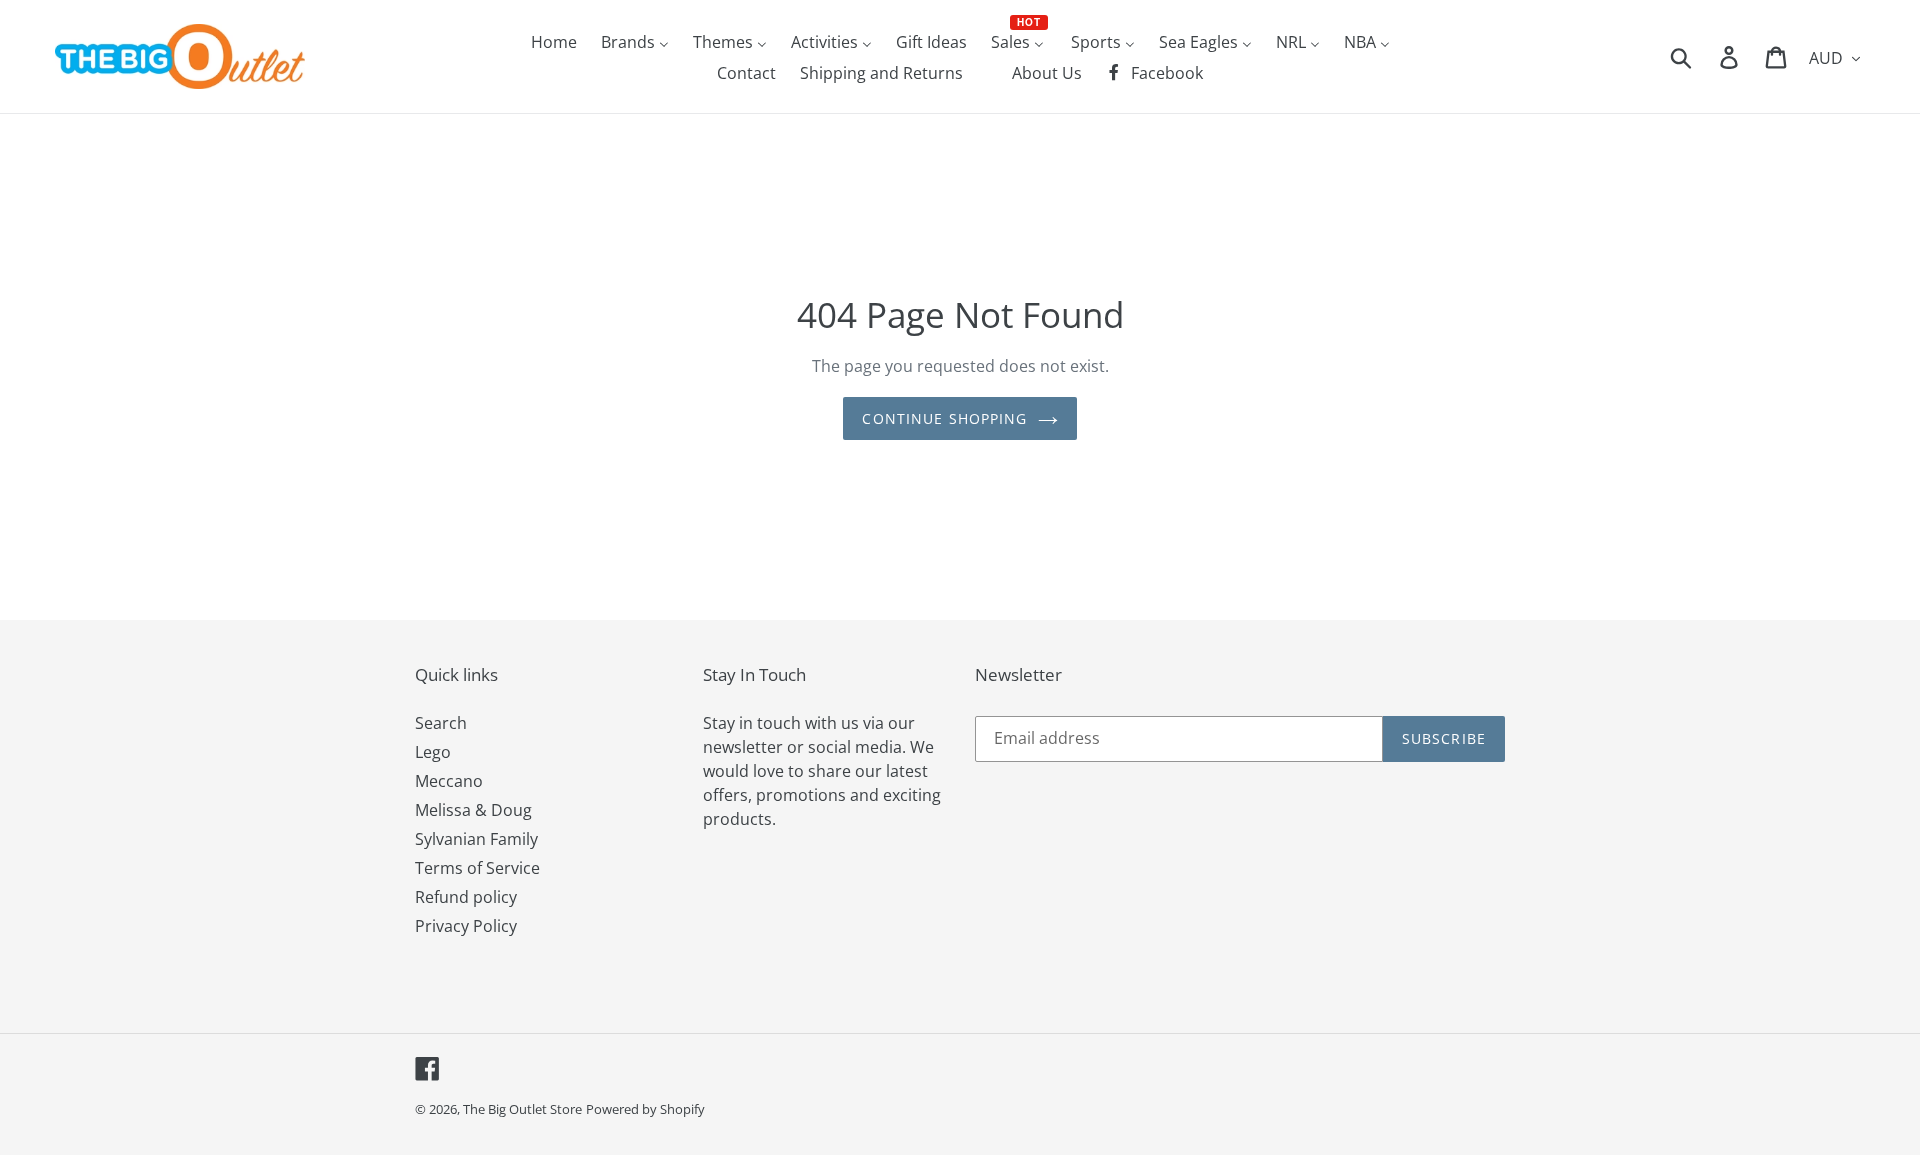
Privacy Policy (466, 926)
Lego (433, 752)
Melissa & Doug (473, 810)
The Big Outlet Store (522, 1109)
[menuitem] (554, 41)
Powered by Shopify (645, 1109)
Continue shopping (944, 418)
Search (441, 723)
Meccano (449, 781)
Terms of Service (477, 868)
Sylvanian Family (476, 839)
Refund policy (466, 897)
